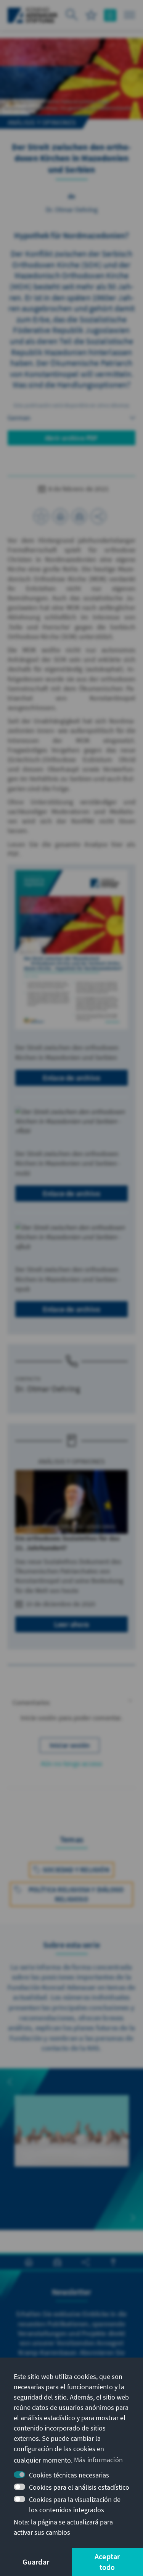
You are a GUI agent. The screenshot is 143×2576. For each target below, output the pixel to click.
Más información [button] (98, 2460)
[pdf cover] (71, 950)
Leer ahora (71, 1624)
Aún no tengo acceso (72, 1763)
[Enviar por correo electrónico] (79, 516)
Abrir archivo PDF (71, 438)
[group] (72, 2139)
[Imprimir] (60, 516)
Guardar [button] (36, 2562)
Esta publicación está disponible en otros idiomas (72, 405)
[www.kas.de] (33, 15)
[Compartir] (98, 516)
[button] (71, 1703)
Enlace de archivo (71, 1078)
